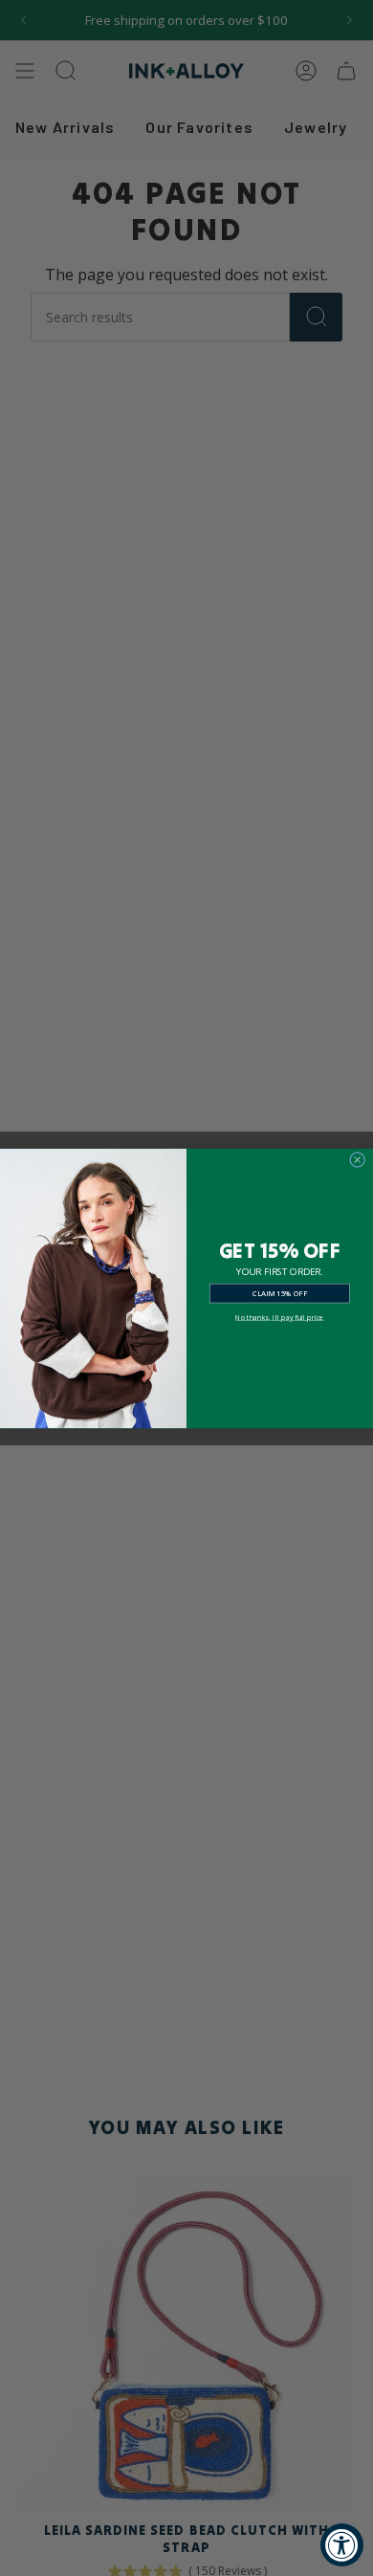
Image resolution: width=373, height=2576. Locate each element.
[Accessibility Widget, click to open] (342, 2545)
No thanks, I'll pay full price (279, 1317)
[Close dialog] (358, 1159)
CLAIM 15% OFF (280, 1293)
